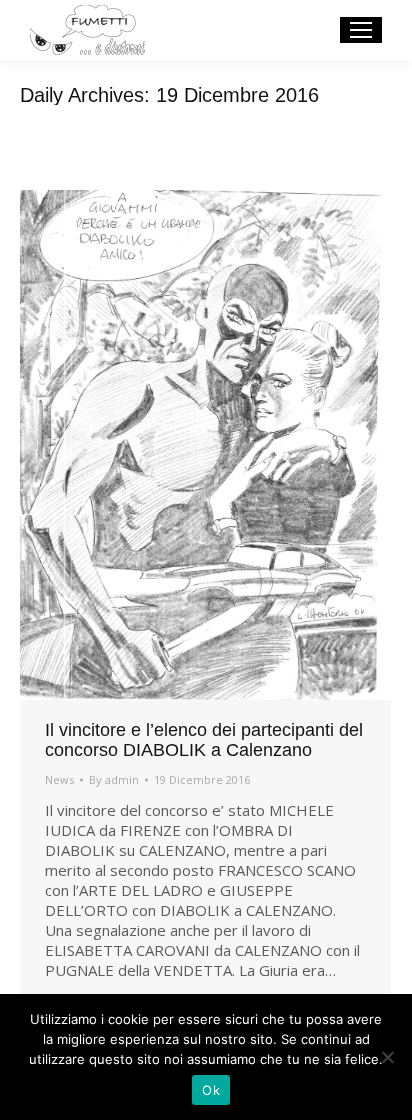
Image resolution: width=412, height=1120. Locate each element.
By (114, 779)
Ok (211, 1090)
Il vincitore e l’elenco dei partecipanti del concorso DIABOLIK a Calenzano (204, 740)
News (59, 779)
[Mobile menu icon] (361, 30)
